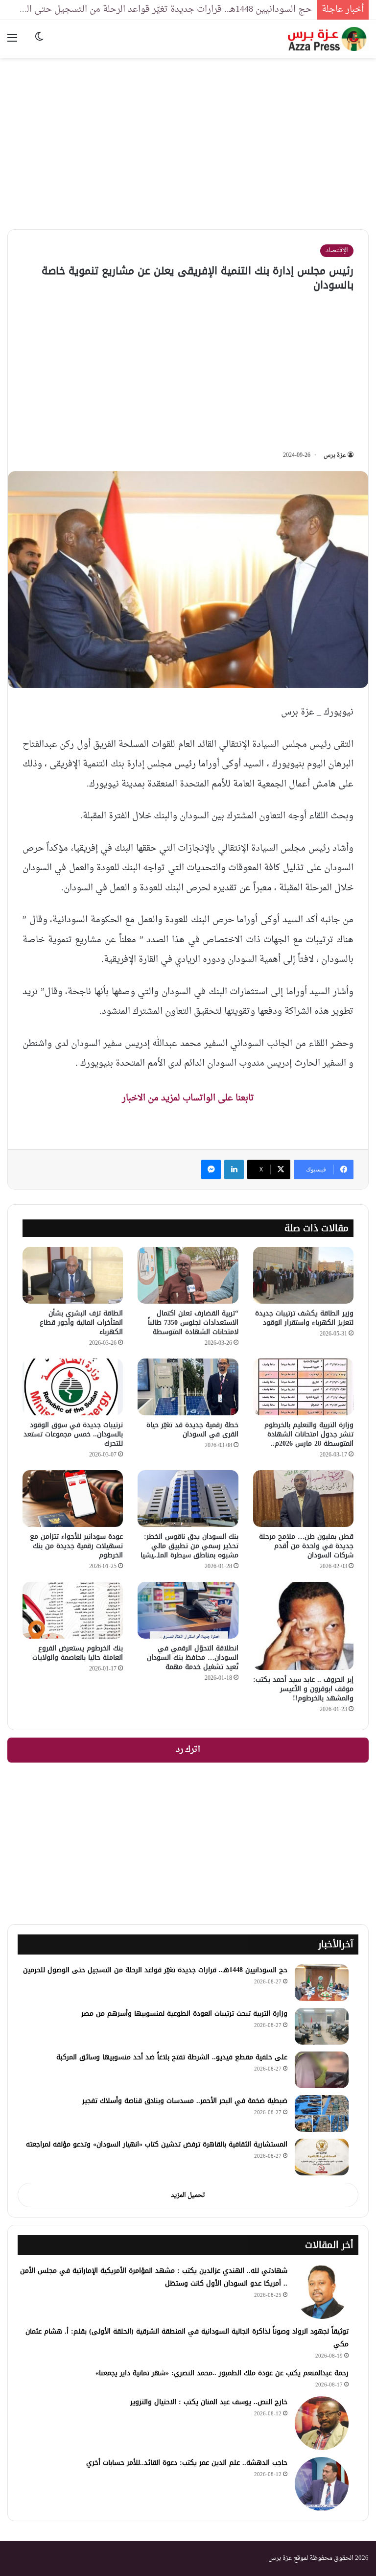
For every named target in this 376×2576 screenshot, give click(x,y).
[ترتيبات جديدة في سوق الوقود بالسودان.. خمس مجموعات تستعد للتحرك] (73, 1387)
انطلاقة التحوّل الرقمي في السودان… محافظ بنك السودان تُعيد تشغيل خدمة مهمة (193, 1658)
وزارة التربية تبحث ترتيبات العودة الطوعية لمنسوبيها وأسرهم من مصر (184, 2014)
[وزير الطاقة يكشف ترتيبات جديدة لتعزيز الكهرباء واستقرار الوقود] (303, 1275)
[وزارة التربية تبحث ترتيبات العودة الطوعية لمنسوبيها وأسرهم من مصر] (322, 2026)
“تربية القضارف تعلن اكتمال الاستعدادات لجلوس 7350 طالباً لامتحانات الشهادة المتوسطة (193, 1323)
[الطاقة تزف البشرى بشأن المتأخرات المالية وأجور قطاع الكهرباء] (73, 1275)
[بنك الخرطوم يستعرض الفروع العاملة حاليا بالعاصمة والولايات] (73, 1610)
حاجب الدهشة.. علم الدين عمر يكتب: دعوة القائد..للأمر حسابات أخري (187, 2463)
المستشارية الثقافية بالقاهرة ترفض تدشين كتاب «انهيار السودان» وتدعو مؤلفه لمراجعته (157, 2144)
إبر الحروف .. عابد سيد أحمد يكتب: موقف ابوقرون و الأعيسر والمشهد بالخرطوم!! (303, 1689)
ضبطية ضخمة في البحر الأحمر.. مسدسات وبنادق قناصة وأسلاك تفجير (185, 2101)
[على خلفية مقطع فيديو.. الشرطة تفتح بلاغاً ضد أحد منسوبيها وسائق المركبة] (322, 2070)
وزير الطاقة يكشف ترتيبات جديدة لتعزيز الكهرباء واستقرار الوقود (304, 1318)
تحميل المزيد (188, 2195)
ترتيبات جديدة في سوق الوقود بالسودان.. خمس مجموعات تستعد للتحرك (73, 1434)
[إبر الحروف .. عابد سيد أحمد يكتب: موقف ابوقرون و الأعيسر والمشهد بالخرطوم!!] (303, 1626)
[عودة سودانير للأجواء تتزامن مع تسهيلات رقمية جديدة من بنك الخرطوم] (73, 1499)
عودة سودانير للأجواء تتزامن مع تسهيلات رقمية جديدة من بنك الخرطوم (76, 1546)
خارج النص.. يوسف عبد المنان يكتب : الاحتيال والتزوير (209, 2402)
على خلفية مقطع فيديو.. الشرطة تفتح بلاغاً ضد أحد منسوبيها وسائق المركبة (172, 2057)
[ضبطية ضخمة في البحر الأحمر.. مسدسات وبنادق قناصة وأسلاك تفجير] (322, 2113)
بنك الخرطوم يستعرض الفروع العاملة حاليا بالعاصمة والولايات (78, 1653)
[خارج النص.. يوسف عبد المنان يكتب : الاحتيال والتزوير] (322, 2423)
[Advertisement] (188, 136)
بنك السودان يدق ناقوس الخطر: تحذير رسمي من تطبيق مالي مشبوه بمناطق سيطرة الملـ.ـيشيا (189, 1546)
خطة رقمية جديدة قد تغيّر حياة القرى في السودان (192, 1430)
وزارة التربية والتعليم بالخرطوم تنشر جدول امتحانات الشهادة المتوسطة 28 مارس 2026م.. (309, 1434)
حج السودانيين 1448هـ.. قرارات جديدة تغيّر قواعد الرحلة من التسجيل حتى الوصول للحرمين (155, 1970)
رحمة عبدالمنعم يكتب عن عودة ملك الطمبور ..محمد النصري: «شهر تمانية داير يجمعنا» (222, 2373)
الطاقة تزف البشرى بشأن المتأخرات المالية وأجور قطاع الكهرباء (81, 1323)
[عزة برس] (328, 39)
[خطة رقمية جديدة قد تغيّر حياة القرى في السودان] (188, 1387)
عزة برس (335, 455)
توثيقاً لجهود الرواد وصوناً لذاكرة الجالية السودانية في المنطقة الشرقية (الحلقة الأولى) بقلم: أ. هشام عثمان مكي (187, 2338)
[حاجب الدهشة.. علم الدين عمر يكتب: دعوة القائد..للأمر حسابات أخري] (322, 2484)
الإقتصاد (337, 250)
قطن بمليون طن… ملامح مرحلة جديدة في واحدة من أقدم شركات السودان (306, 1546)
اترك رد (188, 1750)
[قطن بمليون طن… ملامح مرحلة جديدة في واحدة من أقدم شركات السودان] (303, 1499)
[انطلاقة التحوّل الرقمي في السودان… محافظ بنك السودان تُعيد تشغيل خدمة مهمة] (188, 1610)
